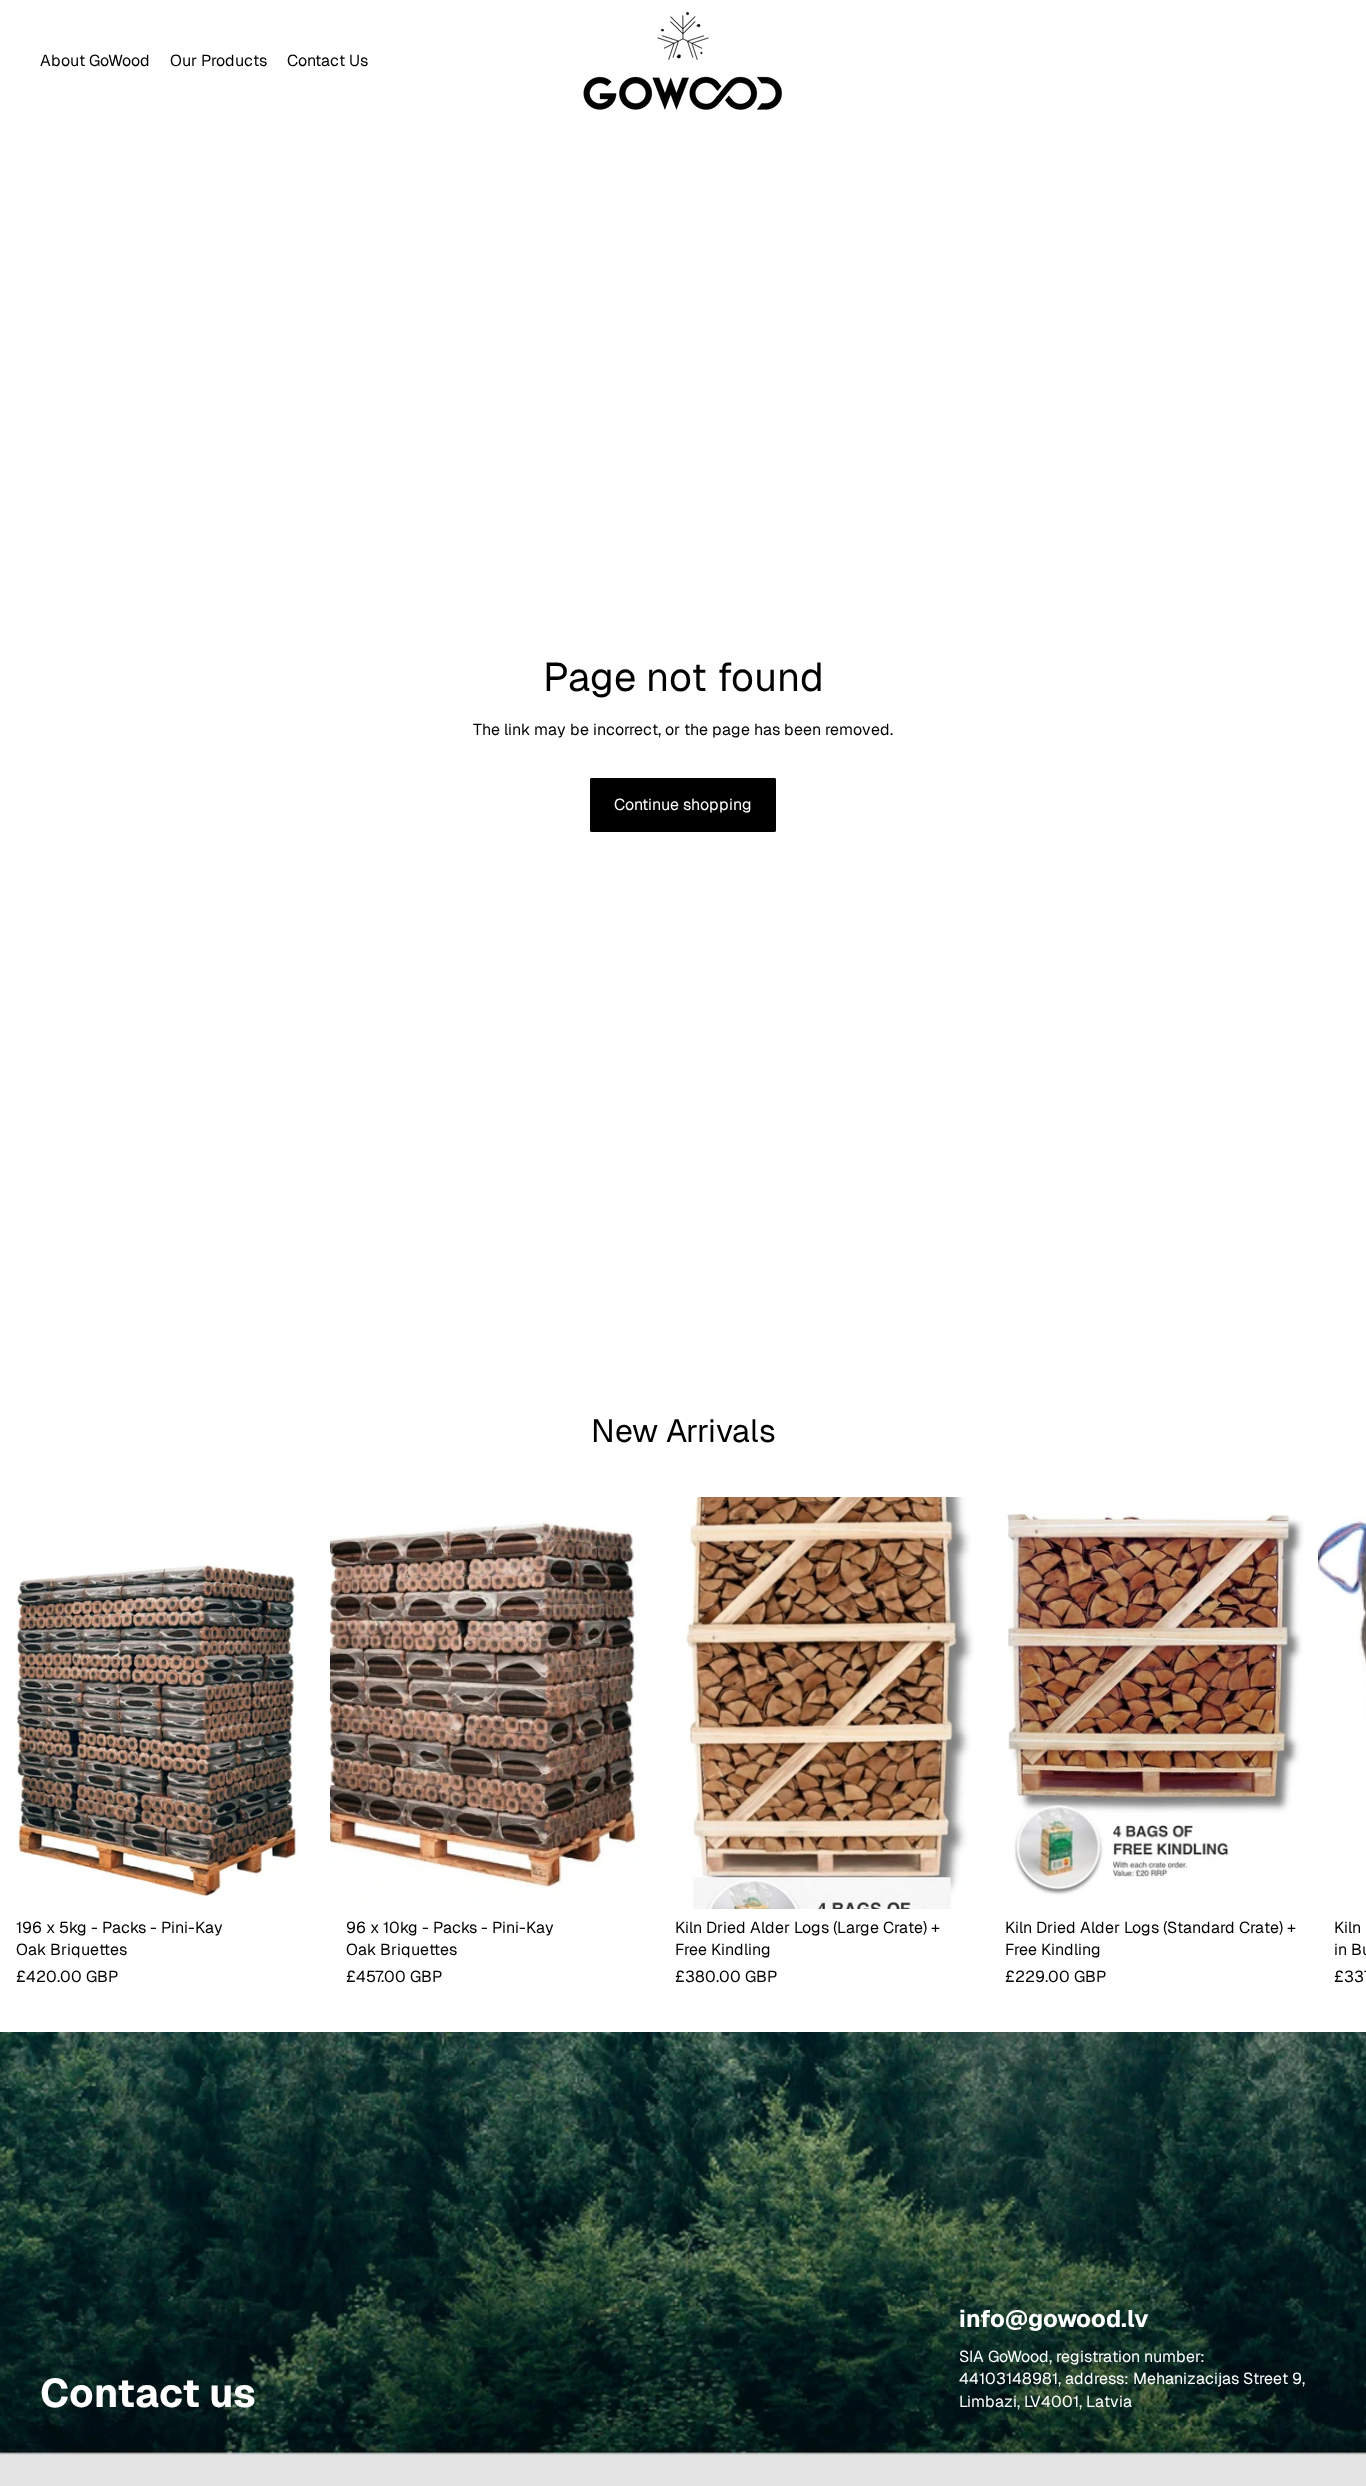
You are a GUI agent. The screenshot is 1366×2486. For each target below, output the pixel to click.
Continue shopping (683, 804)
